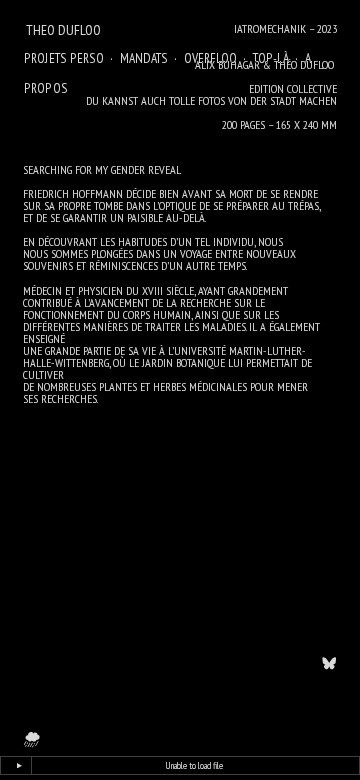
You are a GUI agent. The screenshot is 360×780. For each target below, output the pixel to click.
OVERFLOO (211, 58)
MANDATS (144, 58)
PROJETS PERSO (64, 58)
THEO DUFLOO (63, 30)
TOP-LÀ (271, 58)
